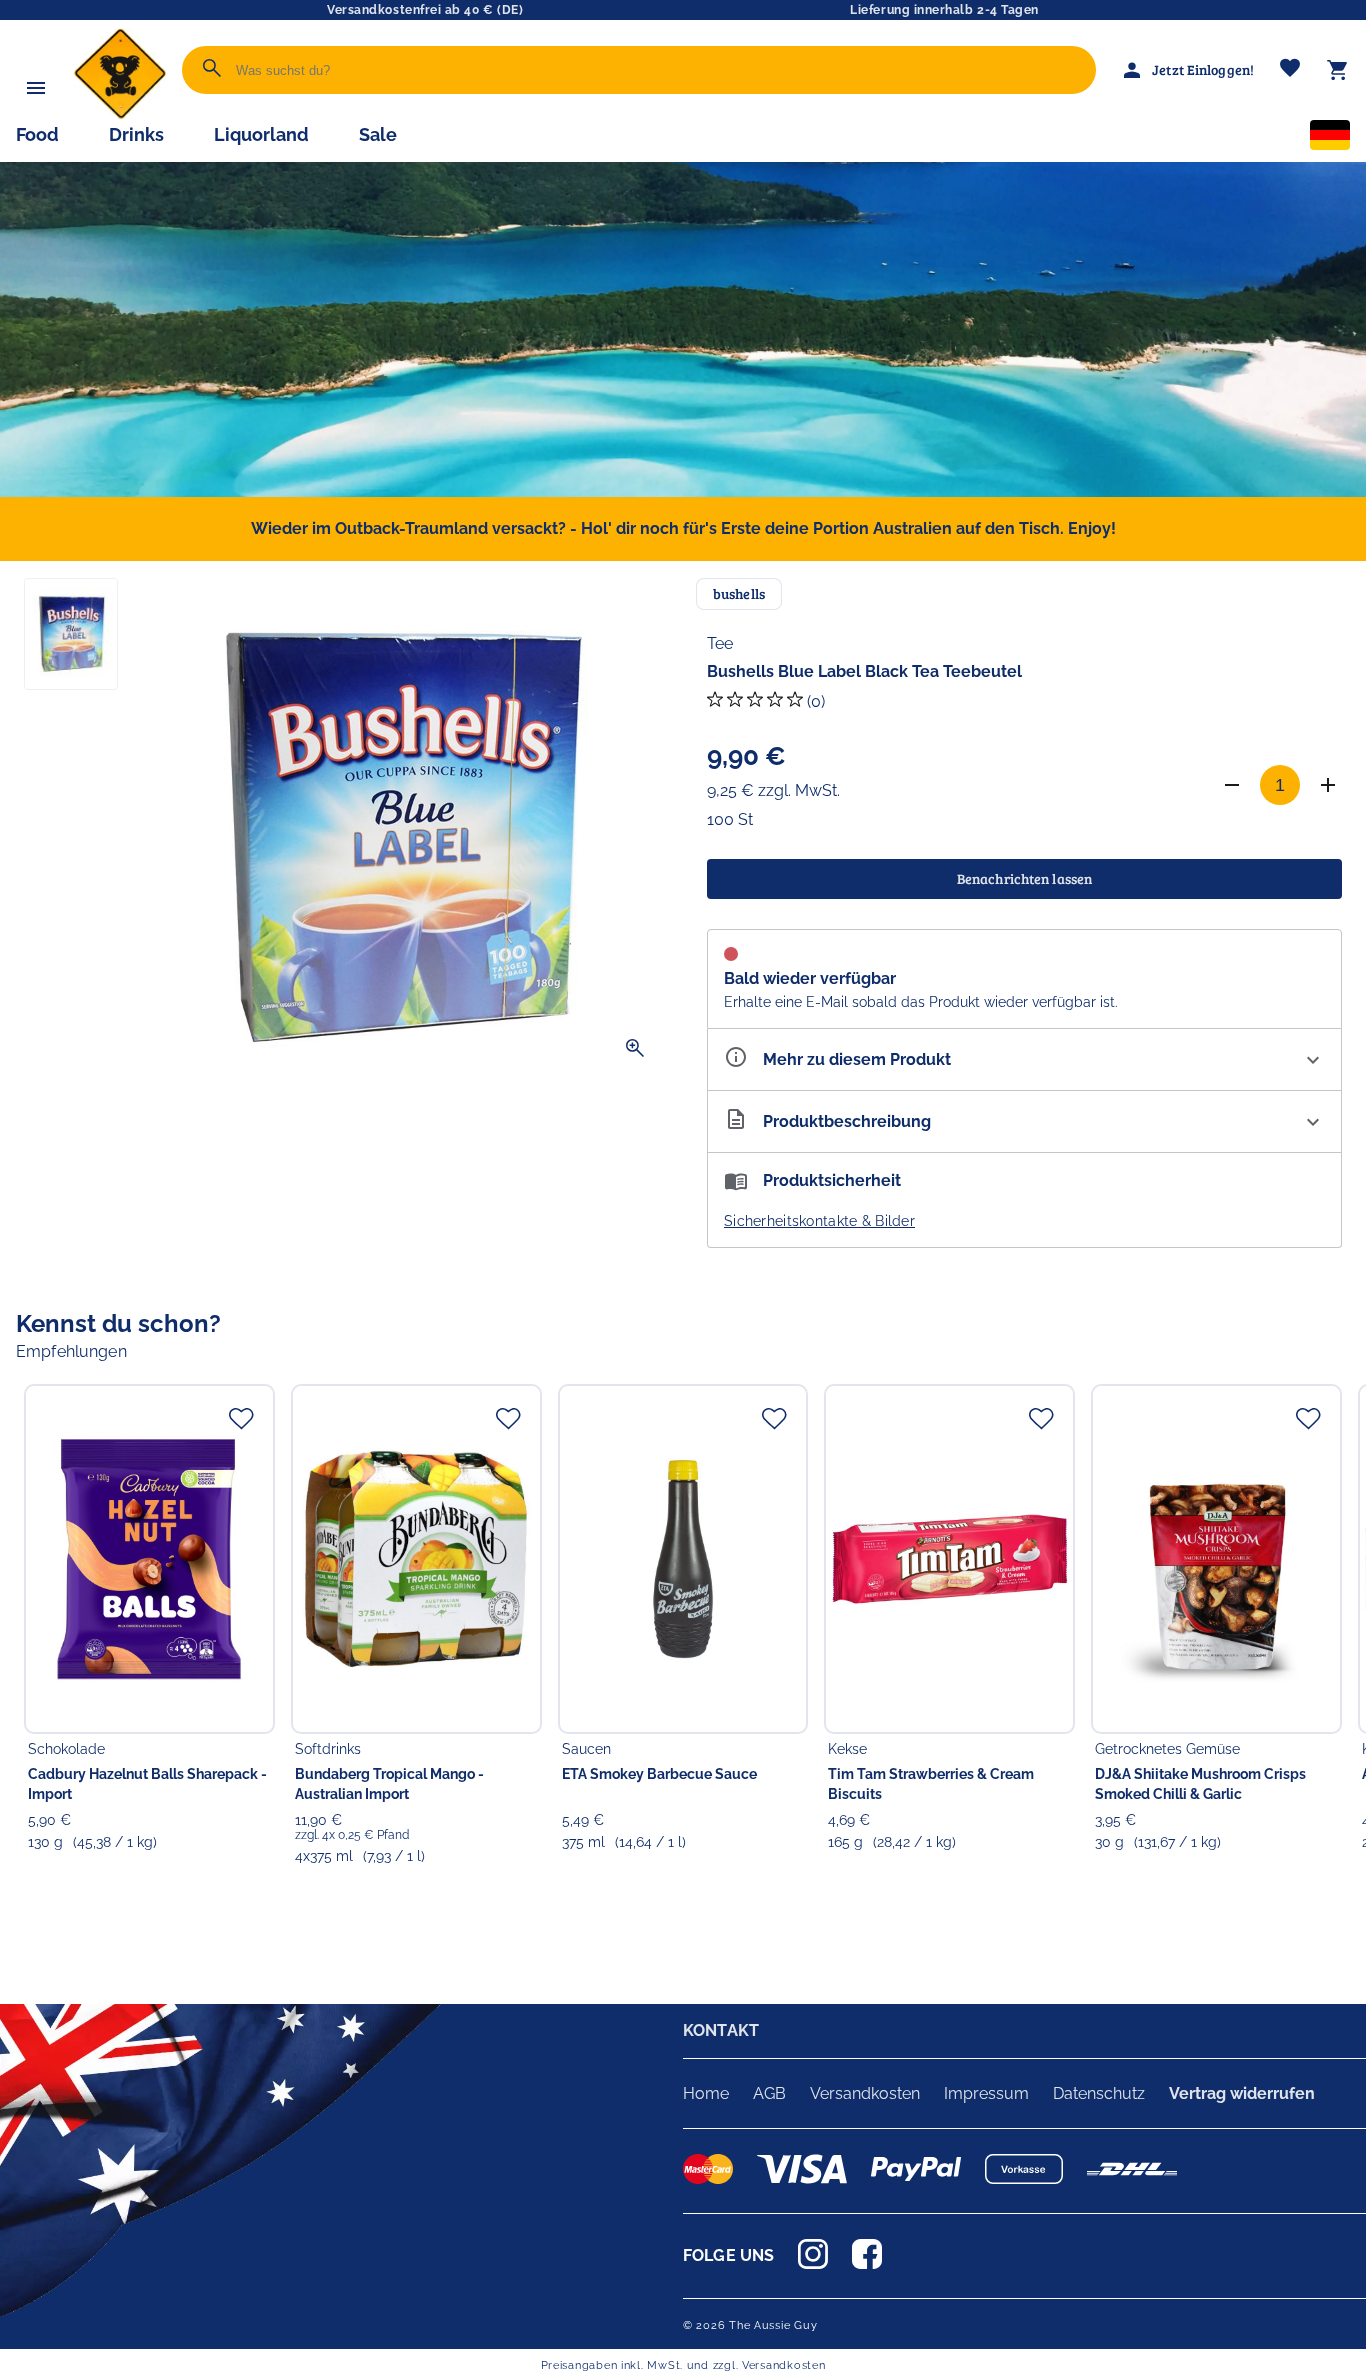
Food (37, 134)
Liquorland (261, 134)
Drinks (136, 134)
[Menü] (36, 88)
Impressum (986, 2093)
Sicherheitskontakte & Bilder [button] (819, 1221)
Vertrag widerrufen (1242, 2093)
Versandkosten (865, 2093)
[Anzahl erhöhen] (1328, 785)
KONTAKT (721, 2030)
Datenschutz (1099, 2093)
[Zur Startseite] (120, 114)
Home (706, 2093)
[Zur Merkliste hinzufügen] (241, 1418)
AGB (769, 2093)
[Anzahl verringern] (1232, 785)
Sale (378, 134)
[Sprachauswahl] (1330, 139)
